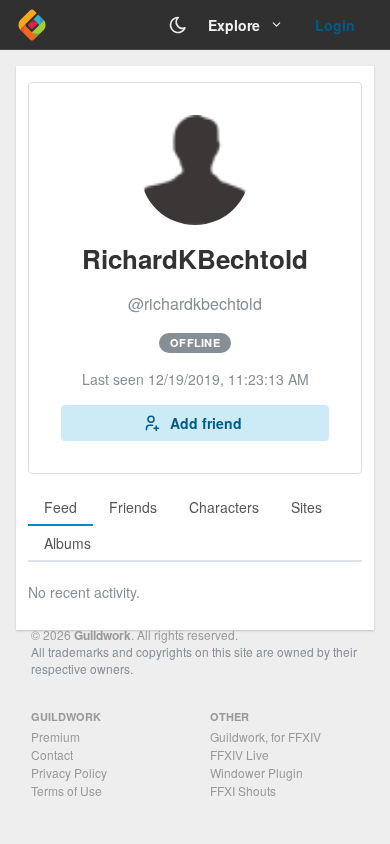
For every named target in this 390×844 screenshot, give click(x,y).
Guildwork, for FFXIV (265, 736)
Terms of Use (66, 790)
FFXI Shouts (243, 790)
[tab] (60, 508)
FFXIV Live (239, 754)
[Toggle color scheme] (178, 25)
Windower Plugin (256, 772)
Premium (55, 736)
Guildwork (102, 635)
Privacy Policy (69, 772)
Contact (52, 754)
